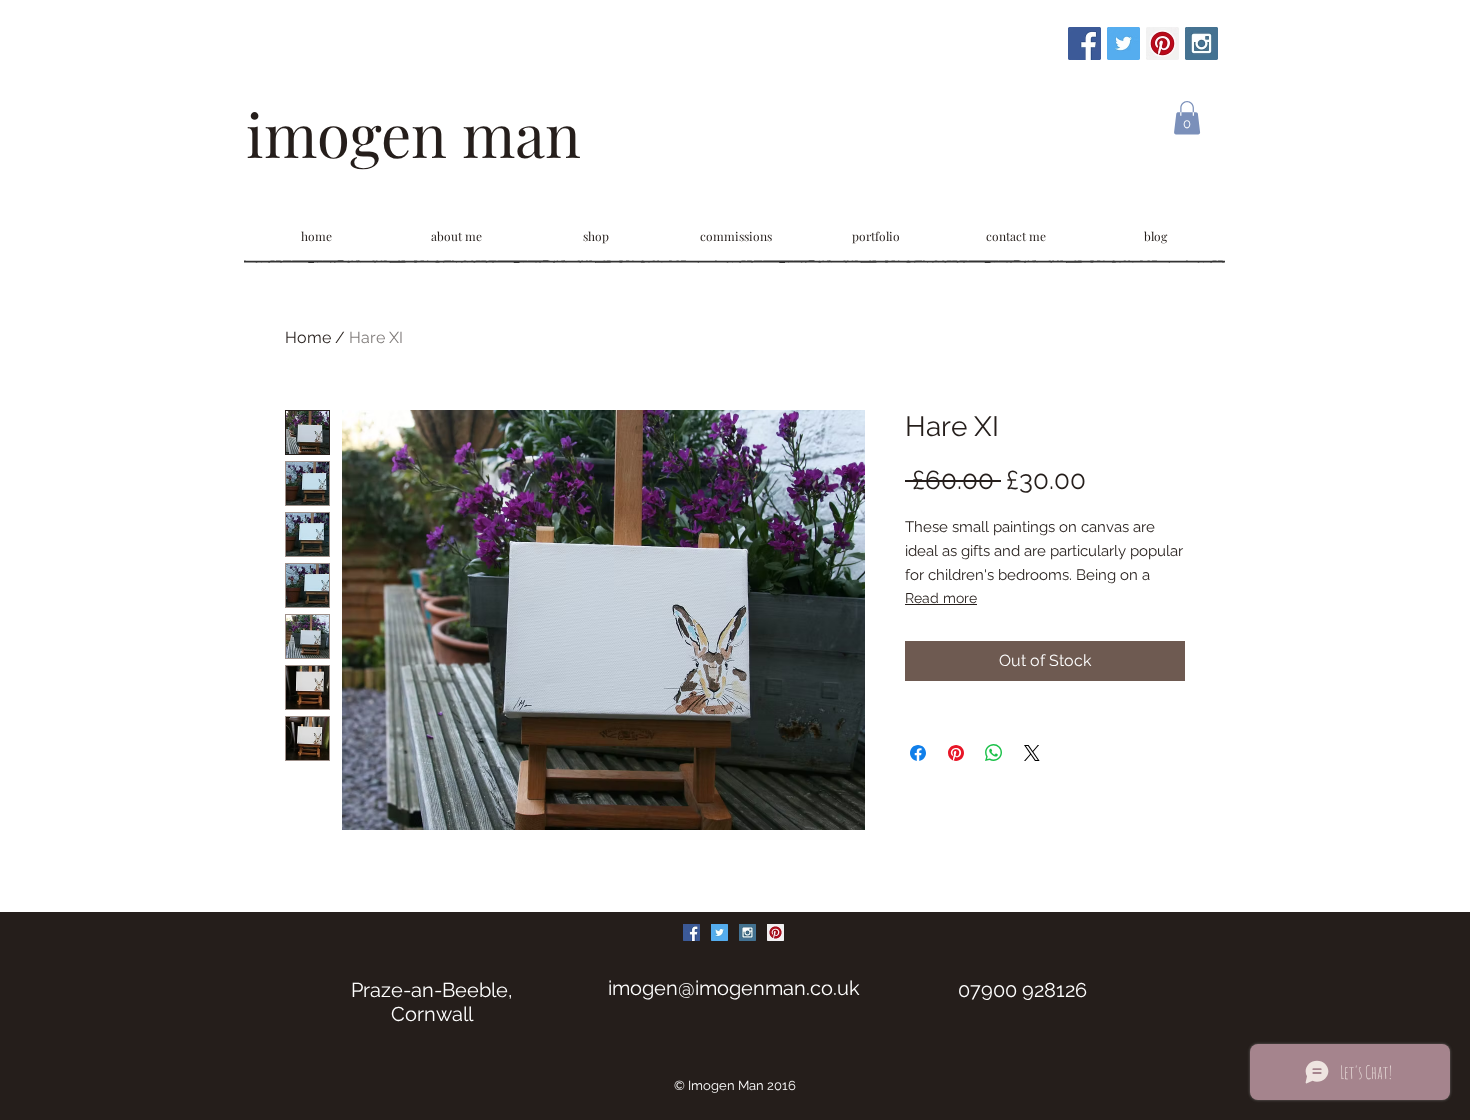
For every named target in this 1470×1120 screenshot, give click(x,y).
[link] (1187, 117)
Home (308, 337)
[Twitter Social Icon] (1123, 43)
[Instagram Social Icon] (1201, 43)
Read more (941, 598)
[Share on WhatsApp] (994, 753)
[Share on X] (1032, 753)
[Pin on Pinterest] (956, 753)
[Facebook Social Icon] (1084, 43)
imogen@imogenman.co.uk (734, 988)
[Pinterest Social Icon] (1162, 43)
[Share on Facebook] (918, 753)
